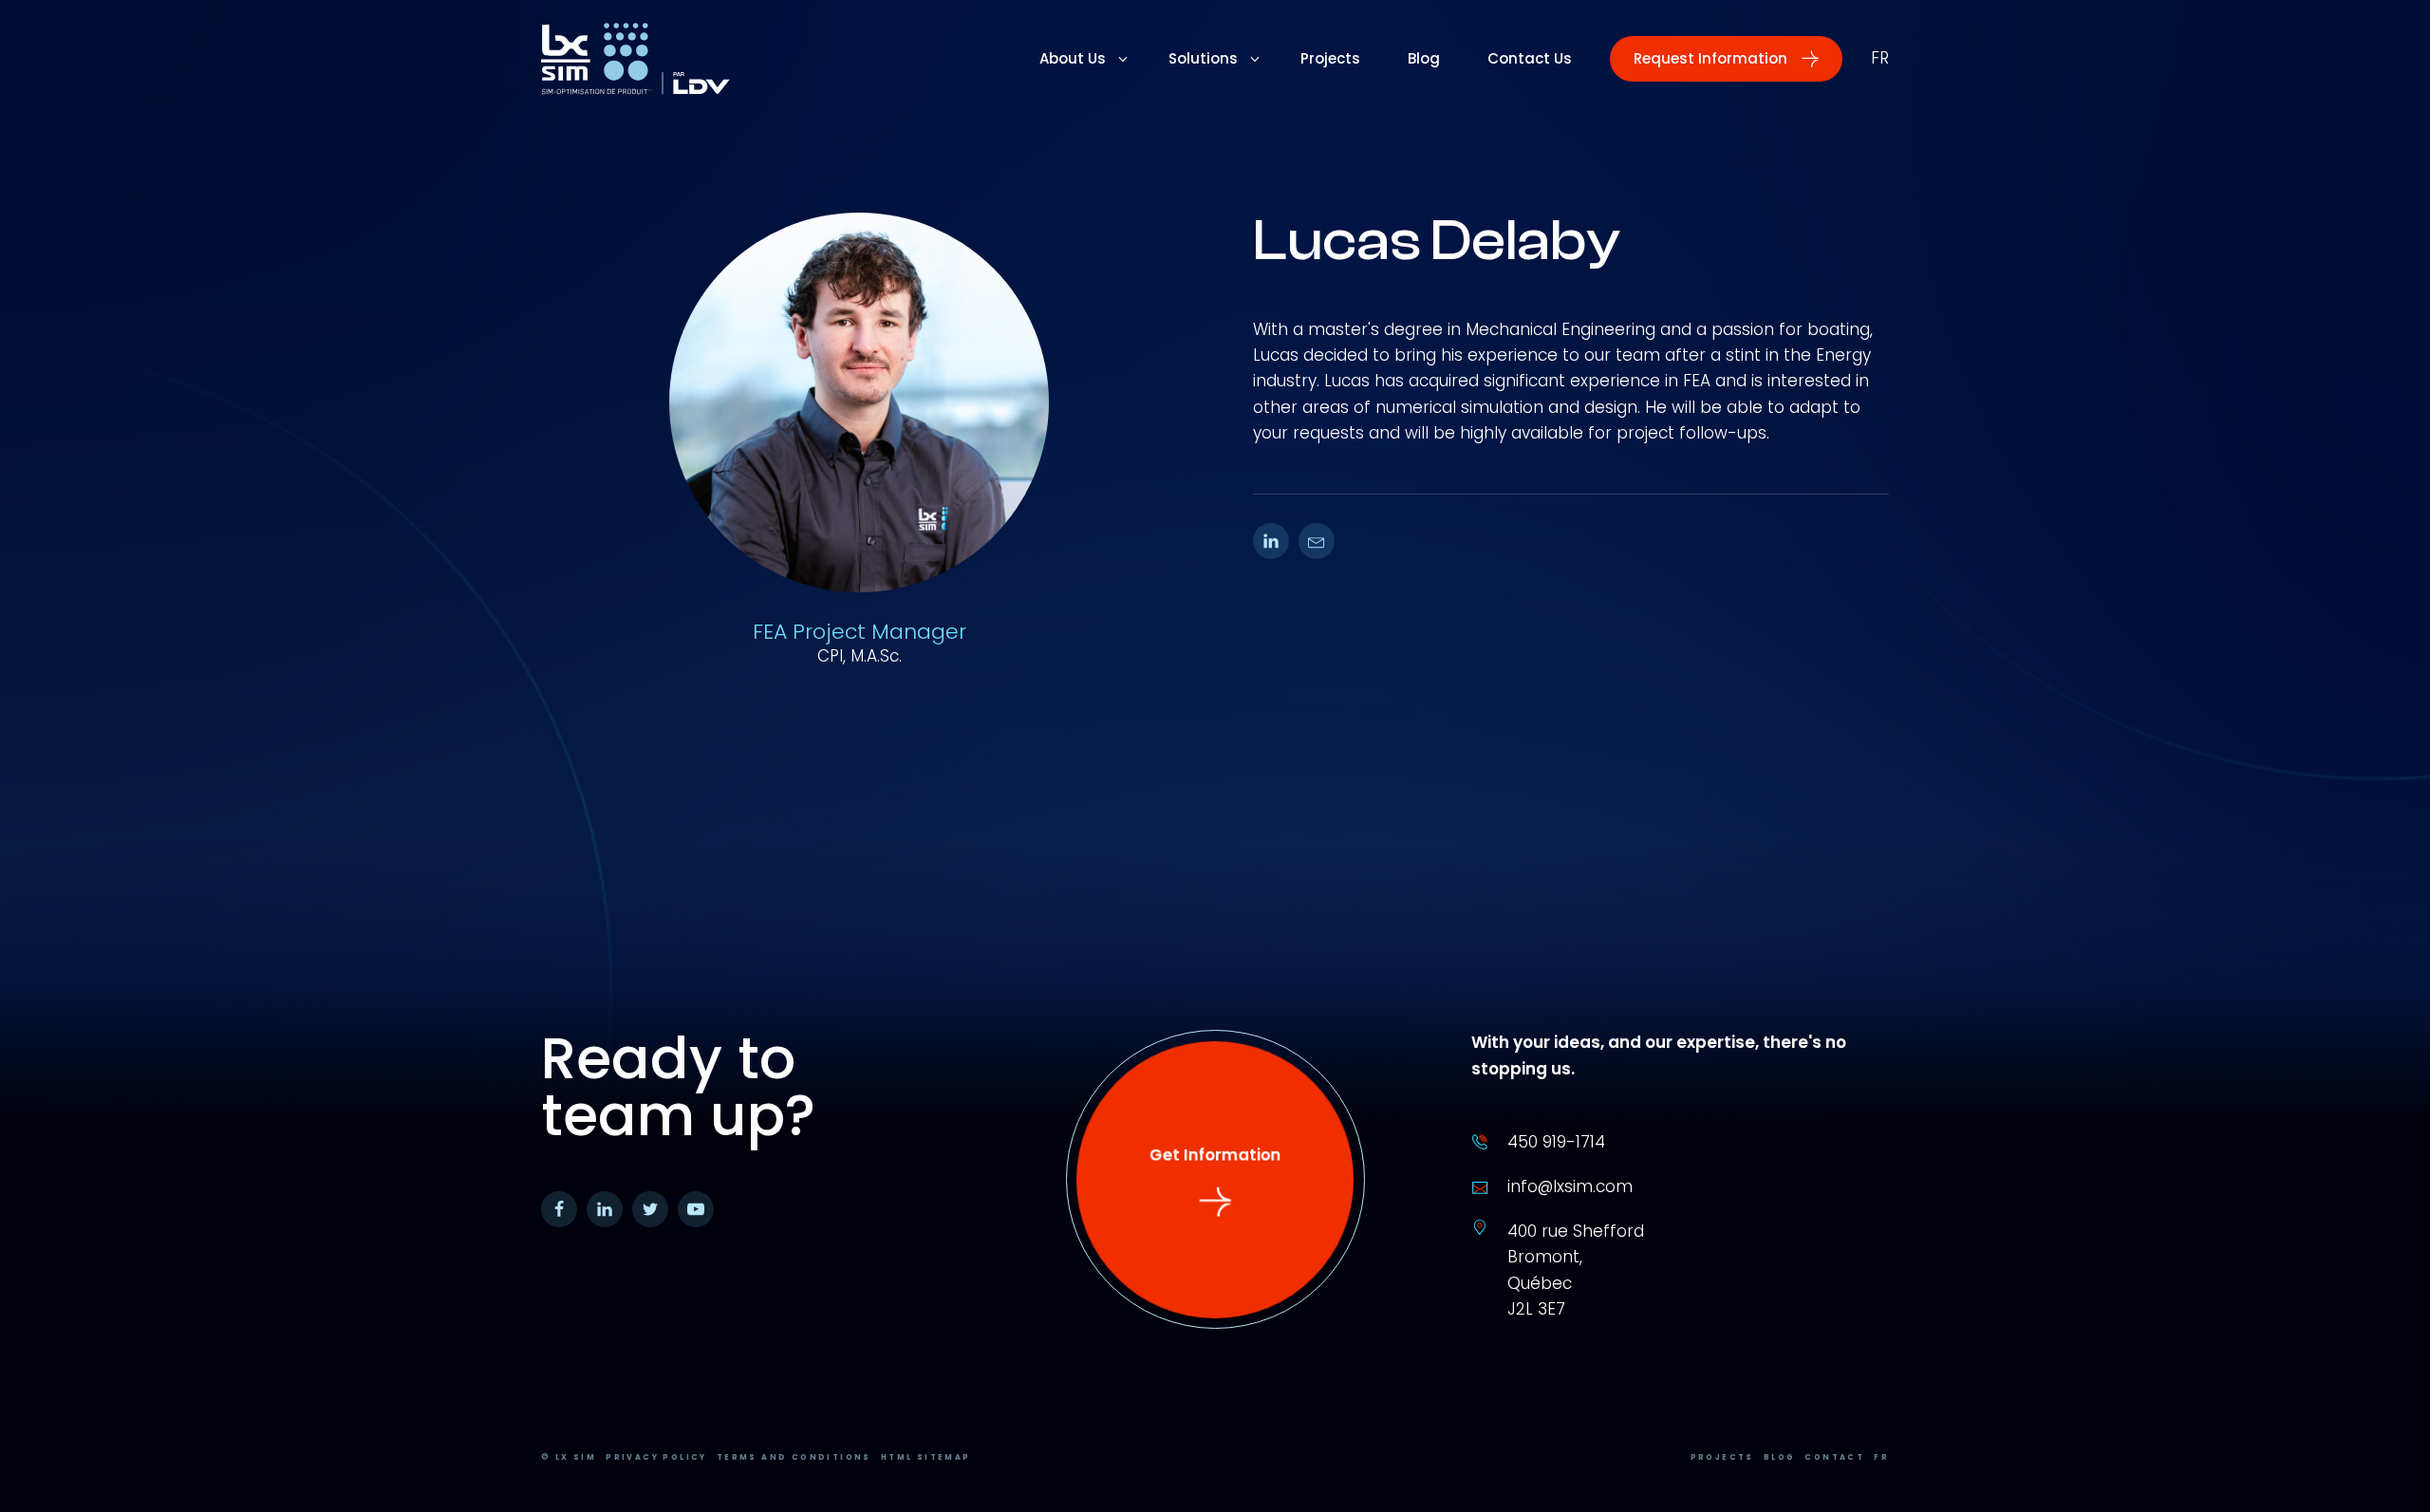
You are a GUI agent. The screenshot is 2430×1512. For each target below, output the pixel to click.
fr (1880, 58)
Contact (1834, 1457)
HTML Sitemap (926, 1457)
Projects (1722, 1457)
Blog (1780, 1457)
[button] (1726, 59)
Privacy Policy (656, 1457)
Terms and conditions (794, 1457)
